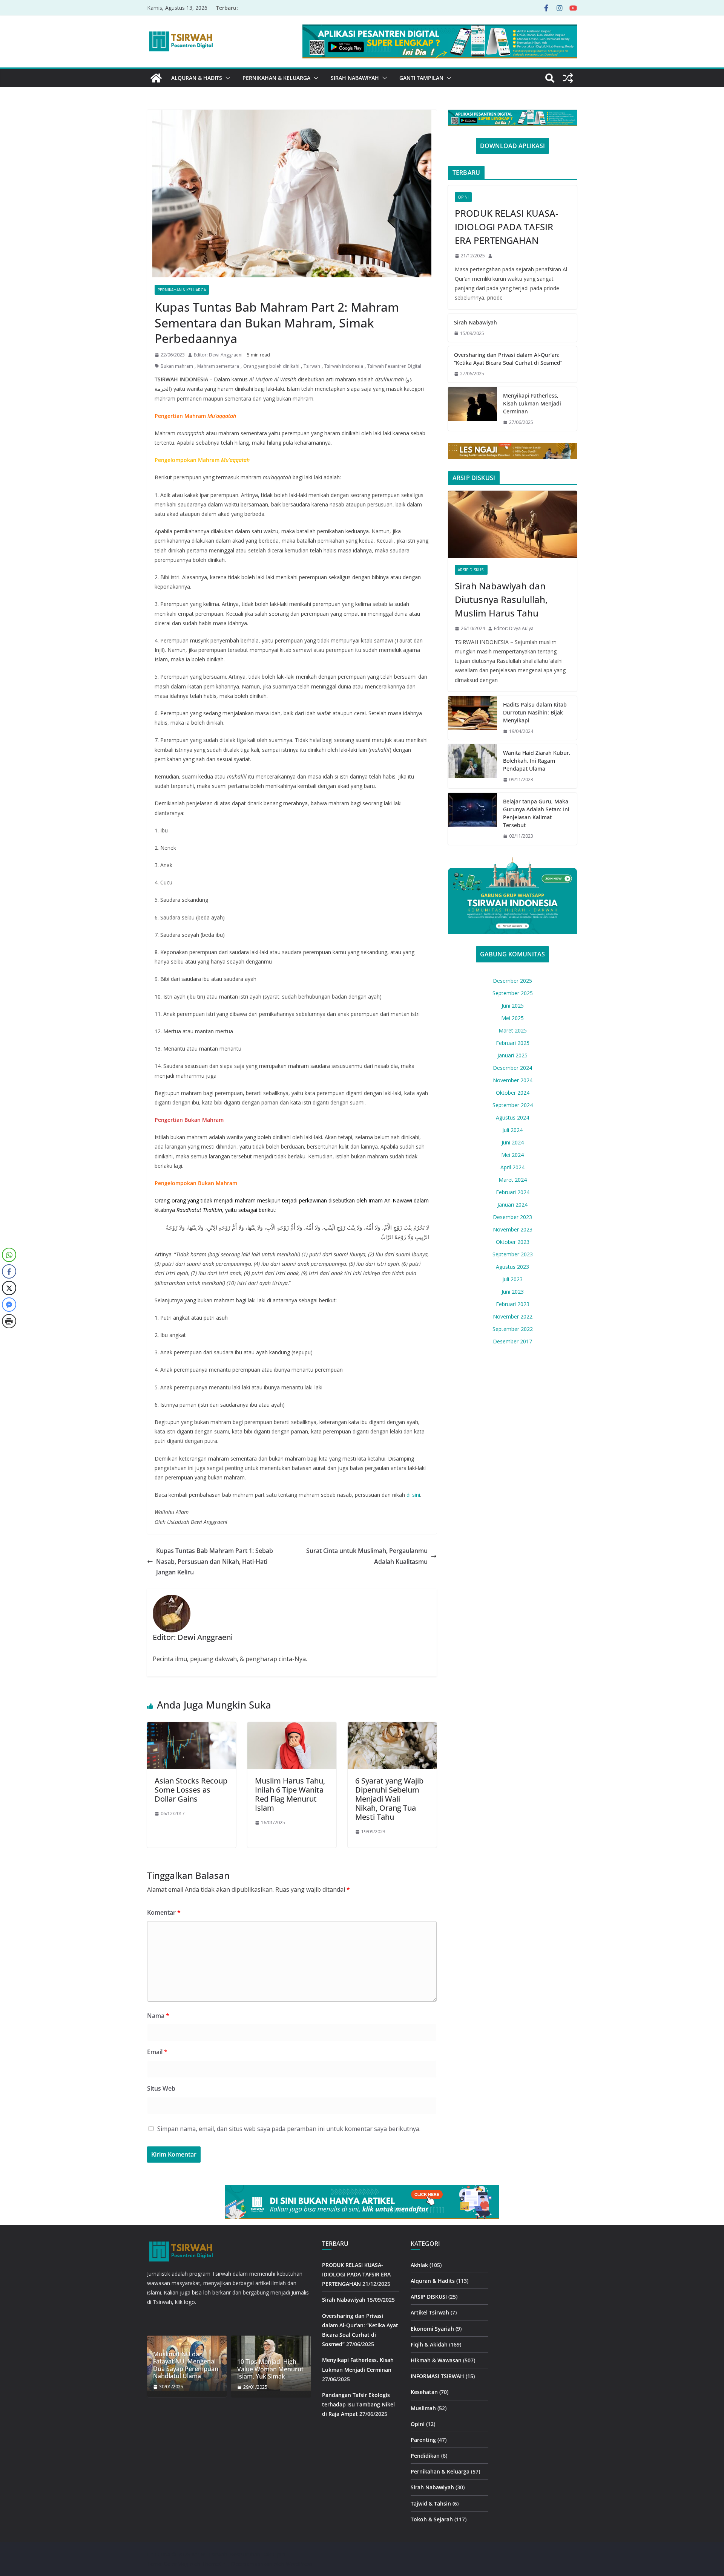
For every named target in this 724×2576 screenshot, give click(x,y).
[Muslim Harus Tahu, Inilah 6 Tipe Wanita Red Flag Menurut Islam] (292, 1727)
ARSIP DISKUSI (471, 570)
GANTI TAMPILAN (421, 78)
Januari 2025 (512, 1055)
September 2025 (513, 993)
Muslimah (423, 2408)
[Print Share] (9, 1321)
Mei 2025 (512, 1018)
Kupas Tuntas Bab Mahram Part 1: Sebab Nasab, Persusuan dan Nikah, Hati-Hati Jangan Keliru (215, 1562)
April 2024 (512, 1167)
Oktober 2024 (513, 1093)
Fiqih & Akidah (429, 2344)
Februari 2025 (513, 1043)
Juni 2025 (513, 1006)
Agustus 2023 (512, 1267)
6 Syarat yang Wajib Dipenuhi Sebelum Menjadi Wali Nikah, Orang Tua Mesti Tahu (389, 1799)
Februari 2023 (513, 1304)
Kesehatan (424, 2392)
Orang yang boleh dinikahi (271, 366)
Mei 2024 (512, 1155)
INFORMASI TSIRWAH (437, 2376)
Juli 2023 (512, 1279)
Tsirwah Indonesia (344, 366)
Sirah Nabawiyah (355, 78)
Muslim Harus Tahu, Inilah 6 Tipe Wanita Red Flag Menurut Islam (290, 1794)
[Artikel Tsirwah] (156, 78)
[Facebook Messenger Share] (9, 1305)
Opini (463, 197)
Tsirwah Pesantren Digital (394, 366)
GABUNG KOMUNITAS (512, 954)
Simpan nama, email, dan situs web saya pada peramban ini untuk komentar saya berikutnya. (289, 2129)
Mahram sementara (218, 366)
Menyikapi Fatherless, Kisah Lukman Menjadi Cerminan (532, 403)
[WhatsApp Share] (9, 1255)
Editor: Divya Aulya (514, 628)
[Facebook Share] (9, 1271)
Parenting (423, 2440)
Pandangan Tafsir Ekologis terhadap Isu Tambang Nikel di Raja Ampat (358, 2404)
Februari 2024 (513, 1192)
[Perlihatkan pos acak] (568, 78)
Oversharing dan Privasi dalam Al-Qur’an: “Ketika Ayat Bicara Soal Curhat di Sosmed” (508, 359)
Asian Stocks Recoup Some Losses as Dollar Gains (191, 1790)
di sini (413, 1495)
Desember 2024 (512, 1068)
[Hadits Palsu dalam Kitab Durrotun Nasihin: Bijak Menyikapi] (472, 718)
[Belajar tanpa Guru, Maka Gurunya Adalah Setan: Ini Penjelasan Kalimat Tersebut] (472, 819)
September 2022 (513, 1329)
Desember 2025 (512, 981)
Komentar (164, 1912)
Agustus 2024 (512, 1117)
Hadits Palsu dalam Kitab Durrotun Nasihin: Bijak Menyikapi (535, 712)
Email (157, 2052)
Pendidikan (425, 2456)
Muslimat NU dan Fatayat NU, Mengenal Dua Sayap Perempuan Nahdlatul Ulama (186, 2365)
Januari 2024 (512, 1205)
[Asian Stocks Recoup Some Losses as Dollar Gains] (192, 1727)
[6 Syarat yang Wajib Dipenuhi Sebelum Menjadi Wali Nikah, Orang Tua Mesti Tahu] (392, 1727)
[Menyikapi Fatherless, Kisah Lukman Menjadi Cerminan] (472, 409)
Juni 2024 (513, 1142)
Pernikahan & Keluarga (276, 78)
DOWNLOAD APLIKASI (512, 146)
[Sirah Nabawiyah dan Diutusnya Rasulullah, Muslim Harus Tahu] (512, 525)
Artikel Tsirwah (430, 2312)
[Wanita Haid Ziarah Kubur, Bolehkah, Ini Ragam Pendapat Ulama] (472, 766)
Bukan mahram (177, 366)
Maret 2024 (513, 1180)
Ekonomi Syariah (432, 2329)
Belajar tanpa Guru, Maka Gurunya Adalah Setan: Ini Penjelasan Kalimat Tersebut (536, 813)
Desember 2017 (512, 1341)
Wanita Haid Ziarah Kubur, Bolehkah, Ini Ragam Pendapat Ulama (537, 761)
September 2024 (513, 1105)
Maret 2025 (513, 1030)
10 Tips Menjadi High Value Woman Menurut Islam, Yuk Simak (270, 2369)
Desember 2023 (512, 1217)
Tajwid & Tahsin (431, 2503)
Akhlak (419, 2265)
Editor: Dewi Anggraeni (218, 355)
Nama (158, 2016)
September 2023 (513, 1254)
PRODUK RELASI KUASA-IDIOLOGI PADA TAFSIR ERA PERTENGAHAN (507, 227)
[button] (226, 78)
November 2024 (513, 1080)
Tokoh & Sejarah (432, 2519)
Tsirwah (312, 366)
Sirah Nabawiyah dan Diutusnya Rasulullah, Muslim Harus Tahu (501, 599)
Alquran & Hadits (197, 78)
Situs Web (161, 2088)
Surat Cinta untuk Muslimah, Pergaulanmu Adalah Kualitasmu (367, 1556)
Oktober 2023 (513, 1242)
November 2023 (513, 1229)
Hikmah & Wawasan (436, 2360)
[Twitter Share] (9, 1288)
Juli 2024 (512, 1130)
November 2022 (513, 1316)
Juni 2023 (513, 1292)
